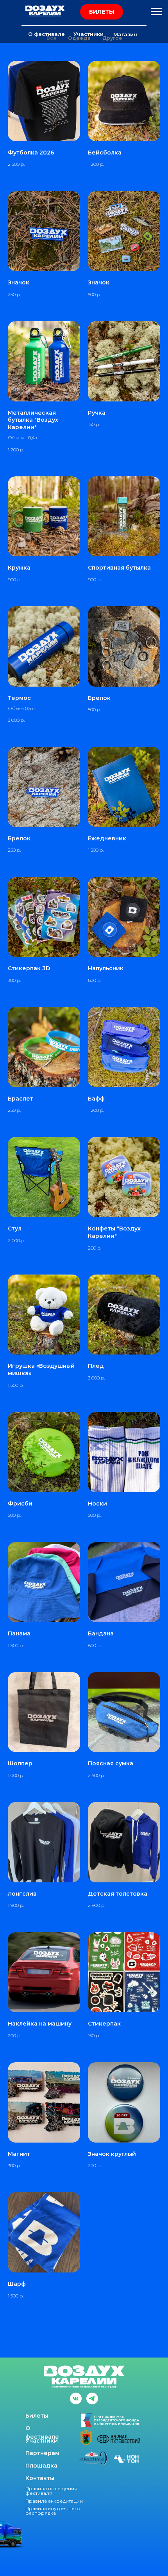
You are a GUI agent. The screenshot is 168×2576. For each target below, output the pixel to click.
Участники (42, 2441)
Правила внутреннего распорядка (53, 2511)
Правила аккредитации (54, 2501)
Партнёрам (42, 2453)
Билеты (37, 2416)
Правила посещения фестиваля (51, 2491)
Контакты (40, 2478)
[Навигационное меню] (156, 12)
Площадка (41, 2466)
